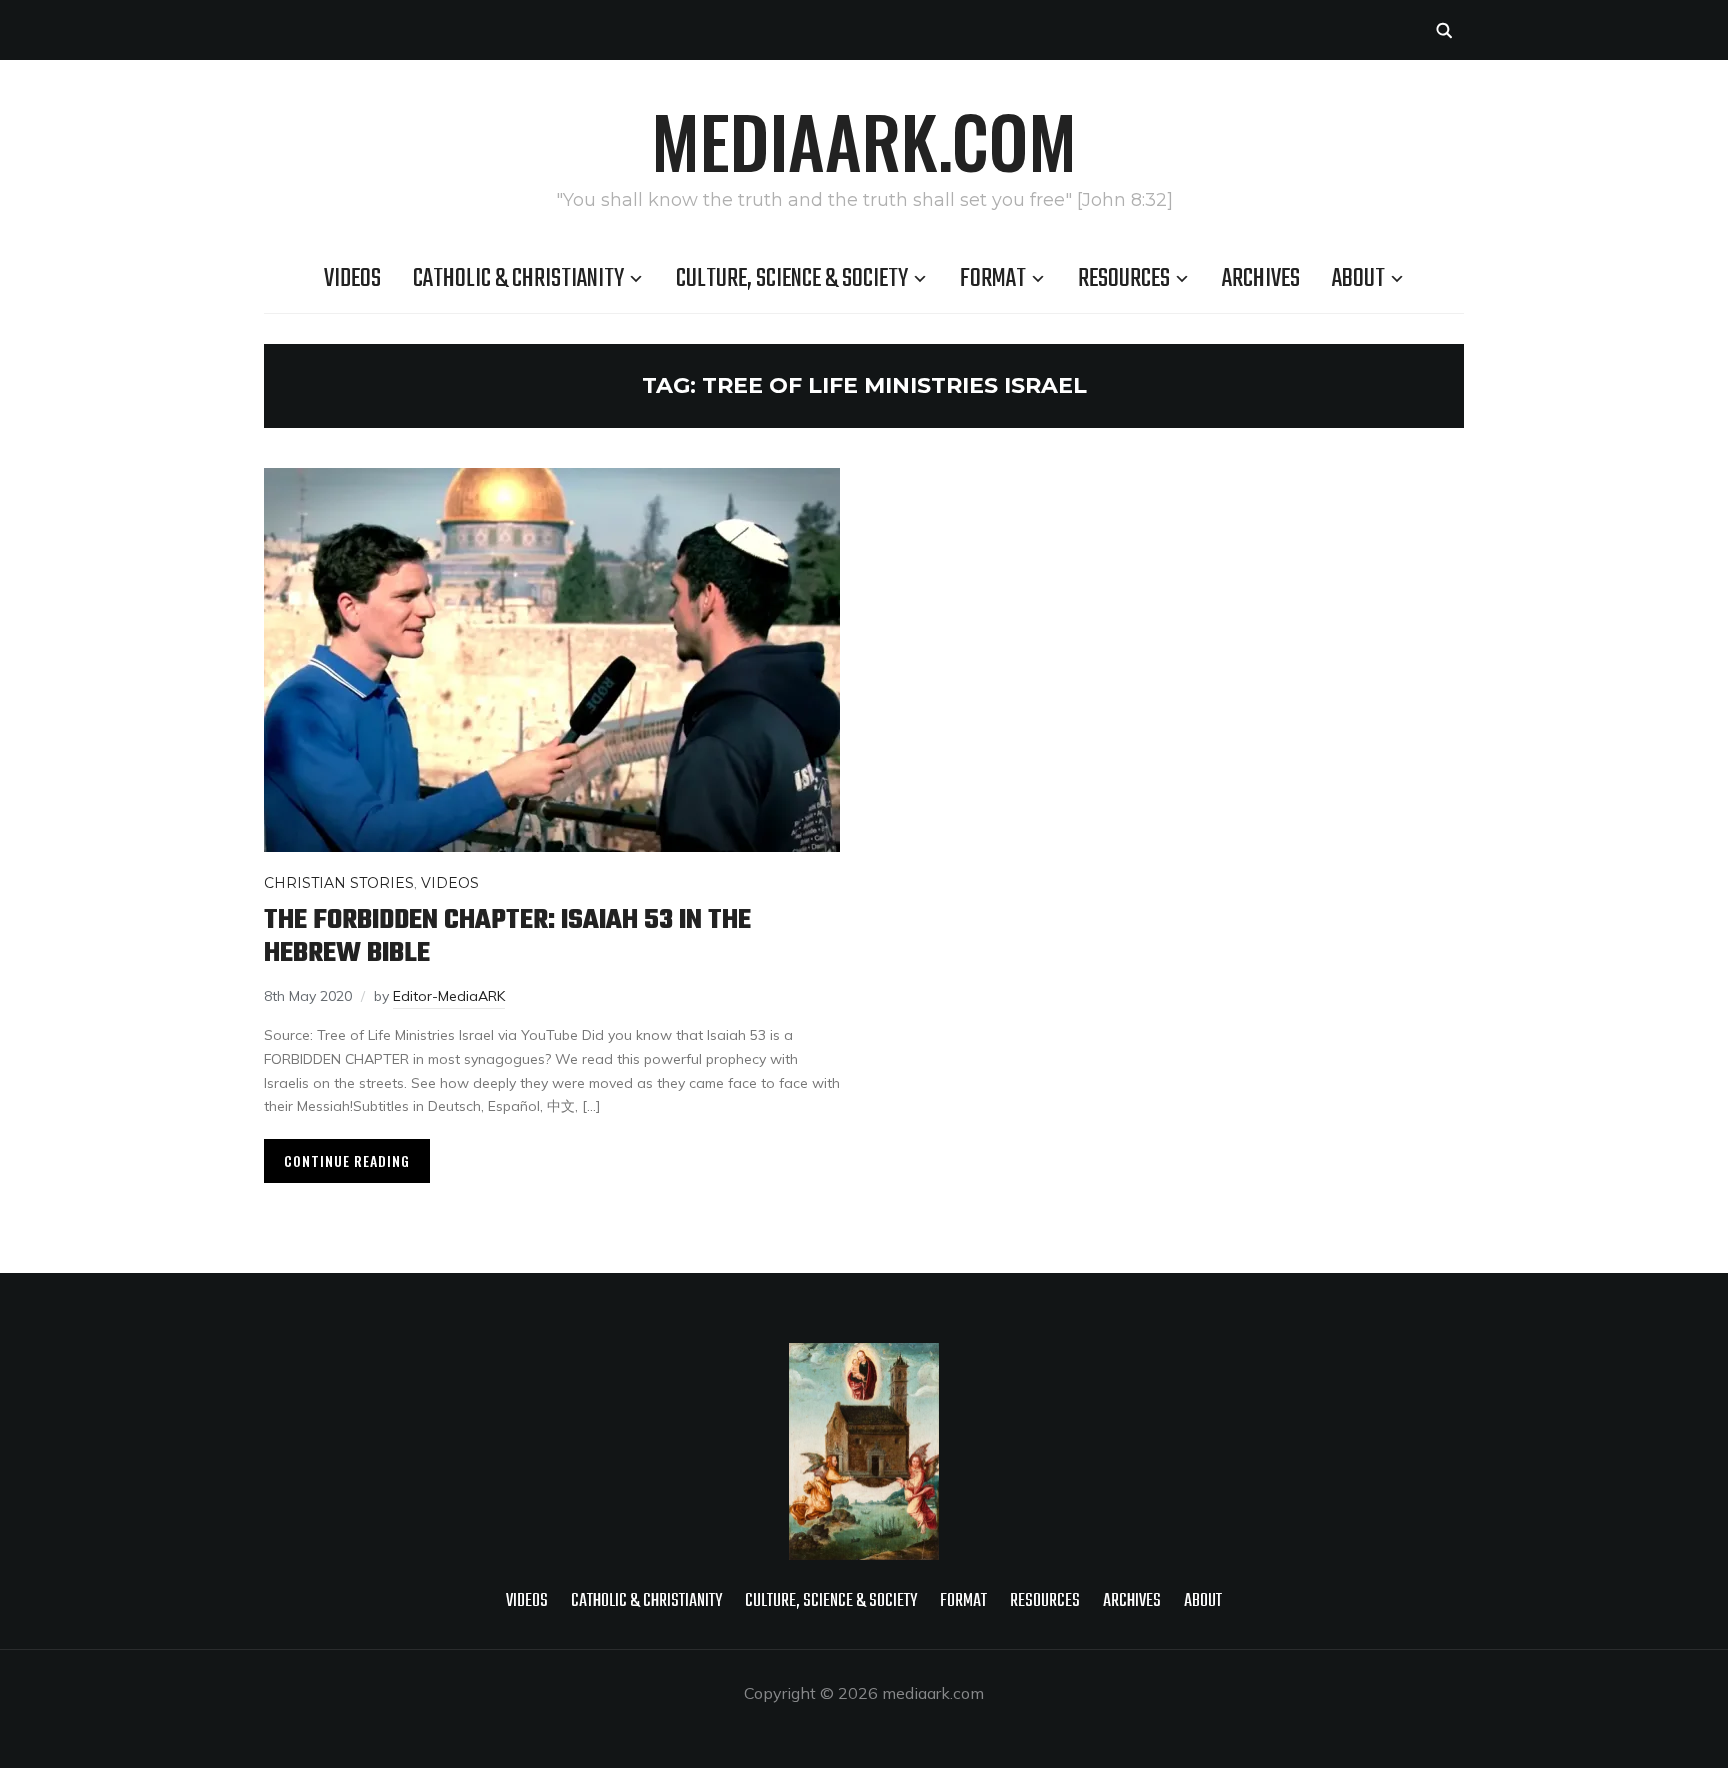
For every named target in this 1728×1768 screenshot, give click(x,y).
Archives (1261, 279)
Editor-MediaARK (449, 996)
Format (993, 279)
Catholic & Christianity (518, 279)
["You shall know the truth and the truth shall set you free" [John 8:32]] (864, 1356)
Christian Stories (339, 883)
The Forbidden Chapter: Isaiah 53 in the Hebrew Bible (507, 937)
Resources (1124, 279)
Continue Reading (347, 1160)
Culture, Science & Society (792, 279)
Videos (352, 279)
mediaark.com (864, 140)
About (1358, 279)
